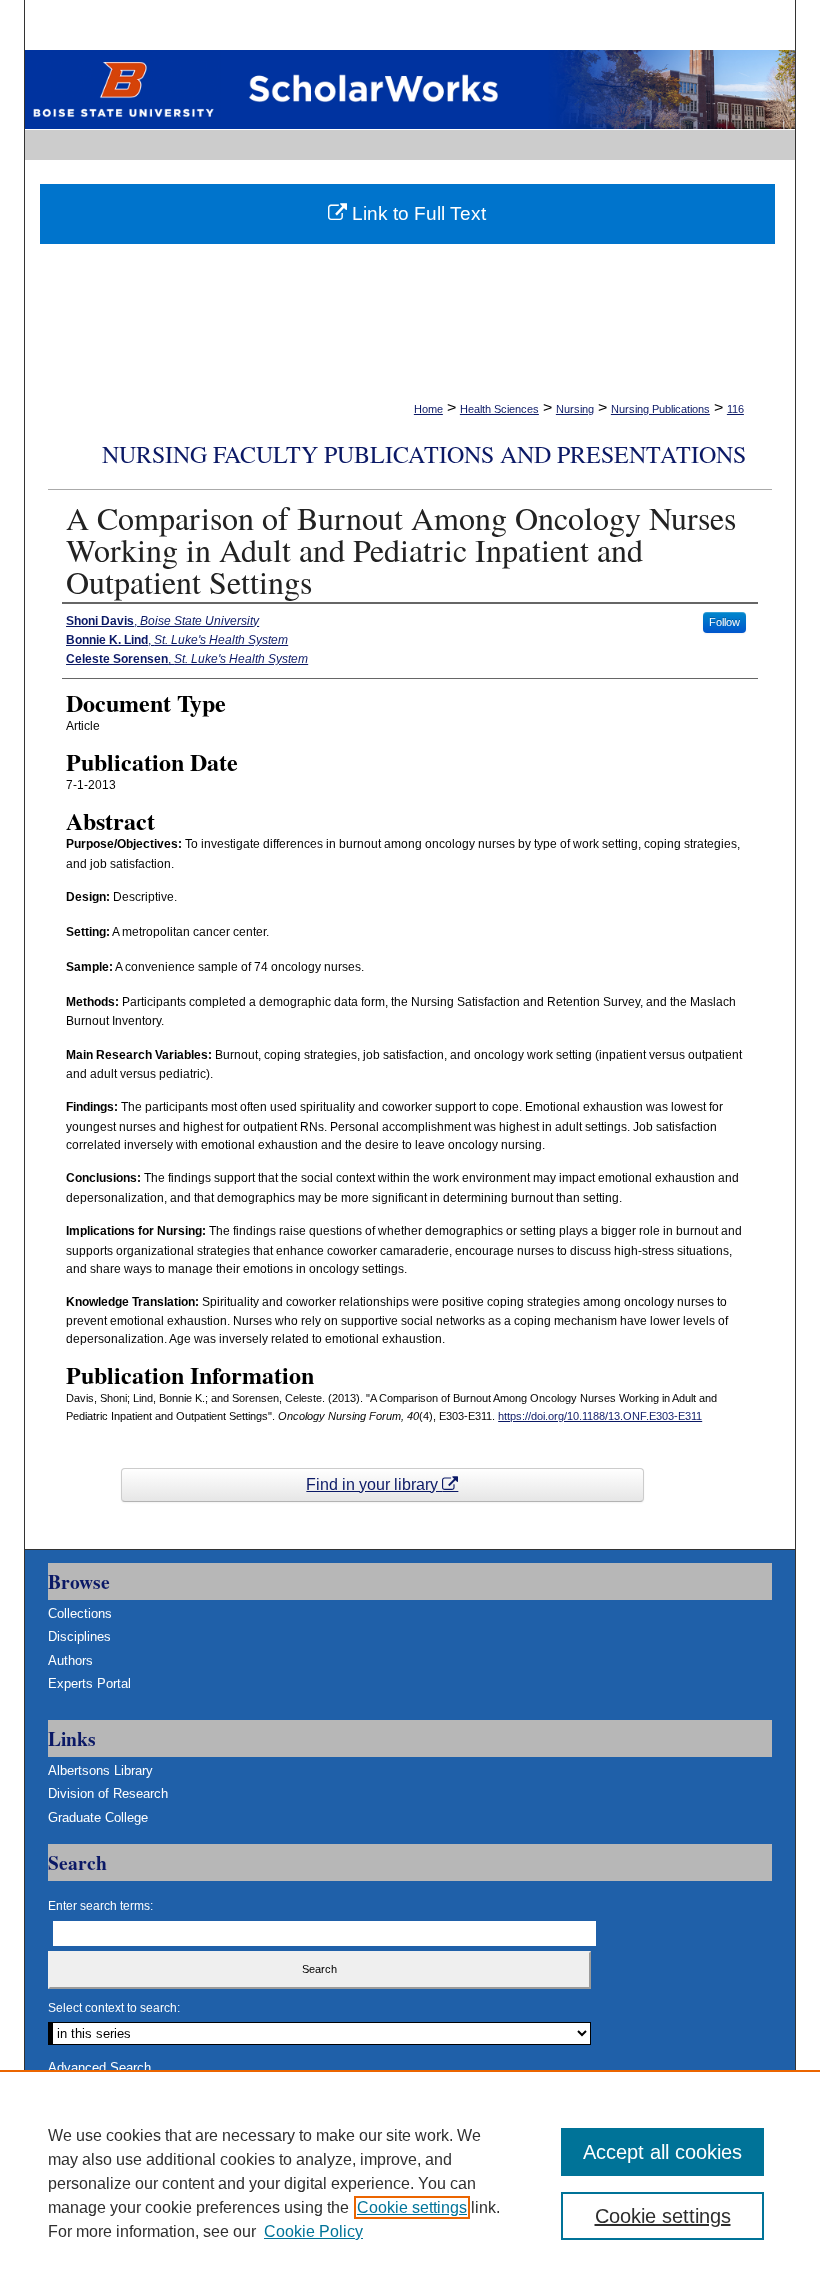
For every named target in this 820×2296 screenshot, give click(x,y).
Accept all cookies (662, 2152)
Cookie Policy (313, 2231)
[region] (410, 2183)
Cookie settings (412, 2207)
